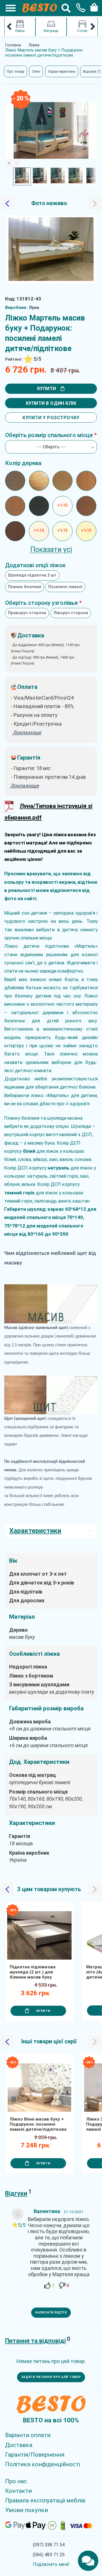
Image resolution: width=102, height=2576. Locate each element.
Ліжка (20, 31)
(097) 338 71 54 (49, 2545)
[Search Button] (66, 8)
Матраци (51, 31)
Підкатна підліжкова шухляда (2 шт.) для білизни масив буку (33, 1972)
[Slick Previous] (9, 163)
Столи (82, 31)
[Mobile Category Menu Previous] (9, 27)
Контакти (18, 2491)
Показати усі (51, 550)
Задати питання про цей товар (51, 2377)
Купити (47, 389)
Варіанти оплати (28, 2435)
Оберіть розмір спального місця (49, 435)
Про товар (16, 71)
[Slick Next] (17, 163)
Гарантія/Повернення (35, 2455)
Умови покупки (26, 2510)
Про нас (16, 2481)
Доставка (19, 2445)
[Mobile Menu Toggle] (8, 8)
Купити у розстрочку (51, 418)
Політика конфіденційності (42, 2464)
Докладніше (25, 786)
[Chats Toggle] (88, 2561)
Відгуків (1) (92, 71)
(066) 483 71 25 (49, 2555)
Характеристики (62, 71)
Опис (36, 71)
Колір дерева (23, 463)
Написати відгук (51, 2312)
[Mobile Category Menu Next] (93, 27)
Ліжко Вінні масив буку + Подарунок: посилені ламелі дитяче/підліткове (38, 2124)
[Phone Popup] (79, 8)
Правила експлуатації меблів (45, 2500)
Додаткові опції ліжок (35, 565)
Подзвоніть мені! (51, 2564)
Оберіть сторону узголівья (41, 603)
